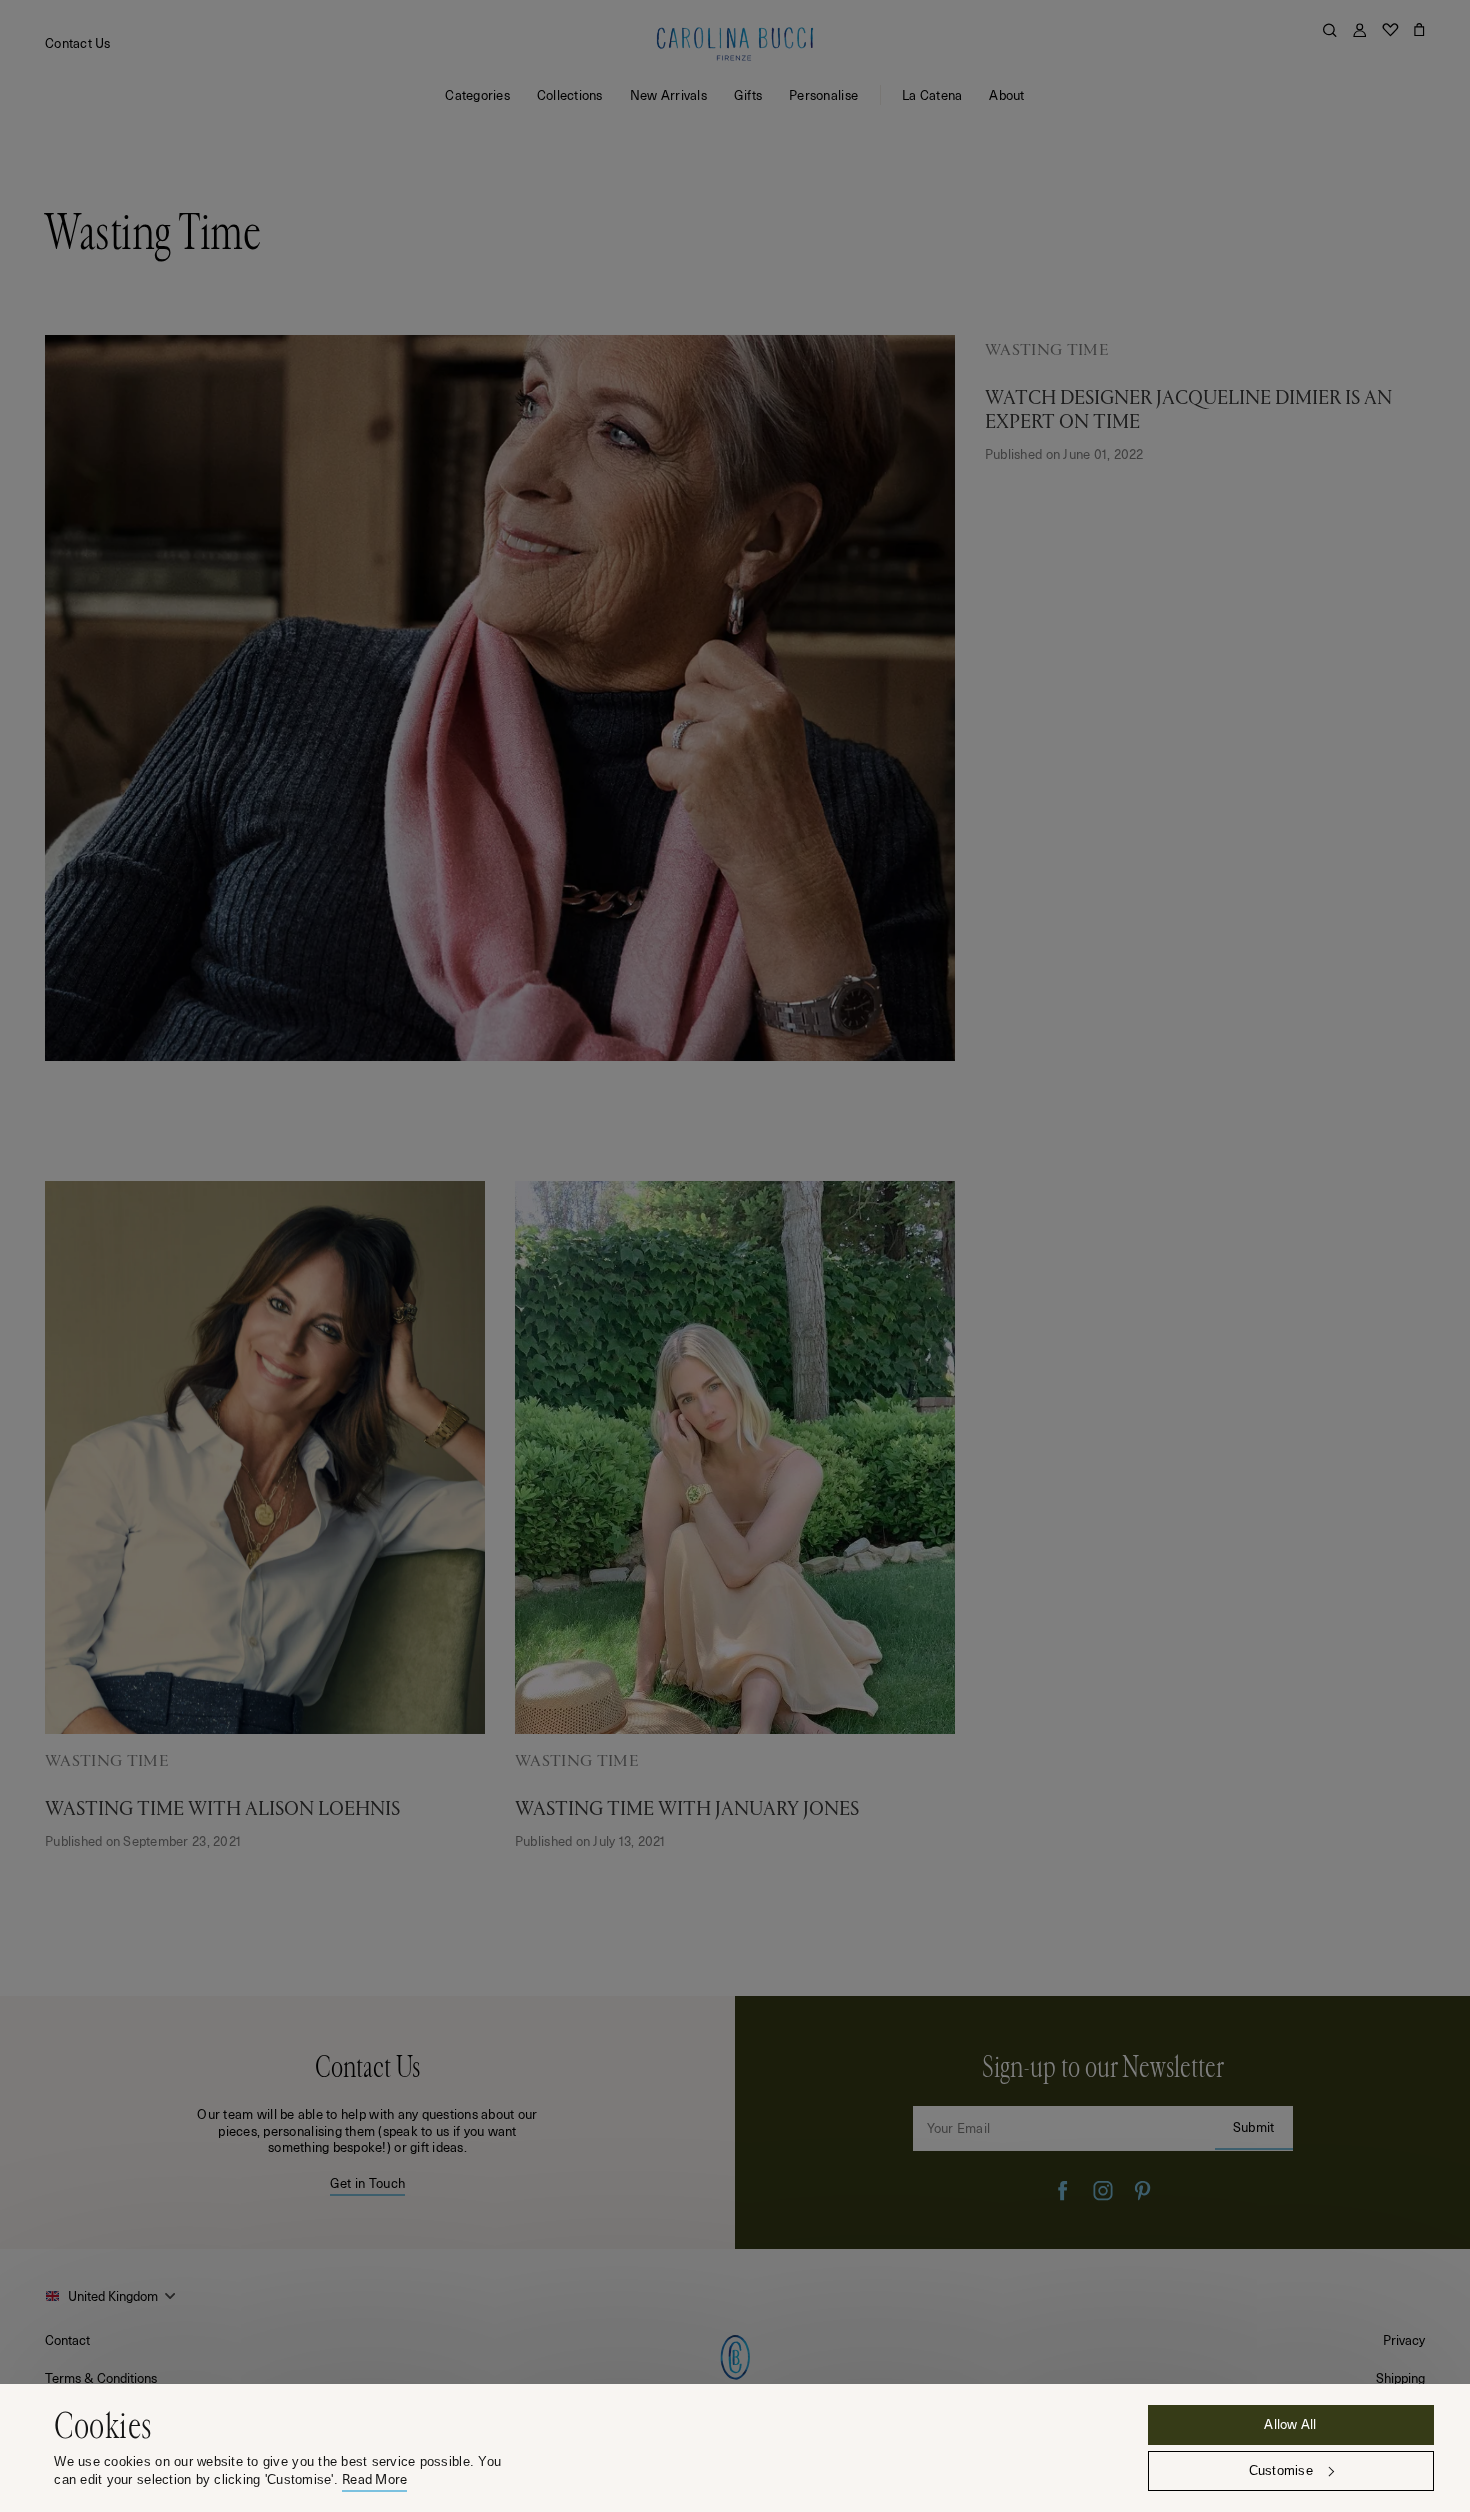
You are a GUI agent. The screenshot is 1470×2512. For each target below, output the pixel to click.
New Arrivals (668, 94)
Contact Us (78, 42)
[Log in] (1359, 30)
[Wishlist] (1390, 30)
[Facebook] (1063, 2191)
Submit (1254, 2126)
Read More (374, 2479)
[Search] (1330, 30)
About (1006, 94)
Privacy (1404, 2339)
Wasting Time (1046, 350)
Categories (477, 94)
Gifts (748, 94)
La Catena (932, 94)
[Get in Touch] (367, 2122)
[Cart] (1419, 30)
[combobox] (112, 2296)
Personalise (823, 94)
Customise (1281, 2470)
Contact (67, 2339)
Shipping (1400, 2377)
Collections (570, 94)
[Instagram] (1103, 2191)
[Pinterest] (1143, 2191)
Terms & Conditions (101, 2377)
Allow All (1290, 2423)
